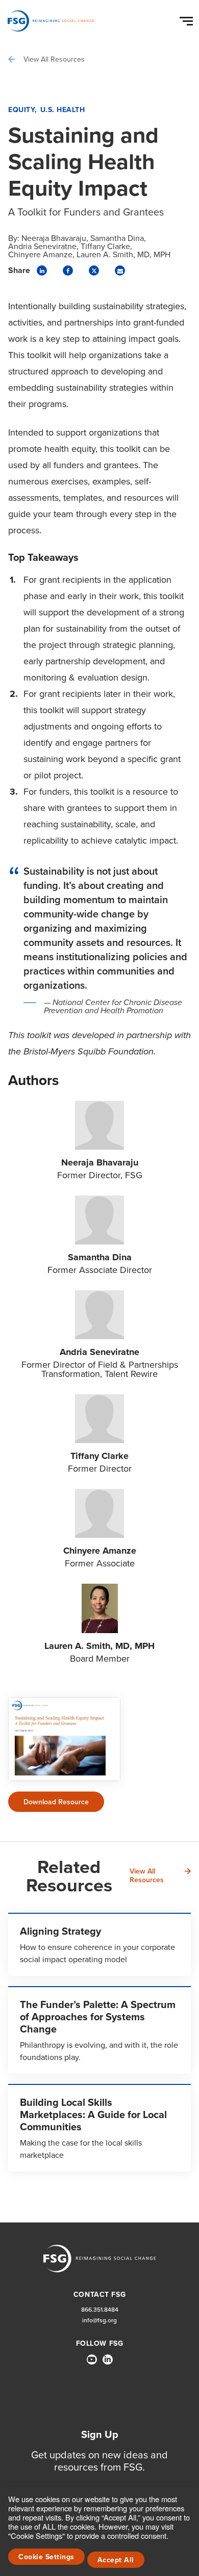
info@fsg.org (99, 2320)
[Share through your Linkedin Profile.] (42, 270)
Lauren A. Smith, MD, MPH (123, 254)
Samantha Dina (117, 238)
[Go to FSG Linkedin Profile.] (108, 2360)
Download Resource (56, 1802)
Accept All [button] (116, 2560)
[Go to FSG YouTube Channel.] (92, 2360)
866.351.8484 (100, 2309)
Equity (21, 110)
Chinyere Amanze (40, 254)
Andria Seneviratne (42, 246)
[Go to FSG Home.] (51, 21)
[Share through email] (120, 270)
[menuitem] (92, 2364)
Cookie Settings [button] (46, 2557)
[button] (188, 19)
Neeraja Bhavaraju (54, 238)
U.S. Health (63, 110)
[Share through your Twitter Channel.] (94, 270)
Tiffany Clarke (105, 246)
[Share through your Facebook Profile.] (68, 270)
